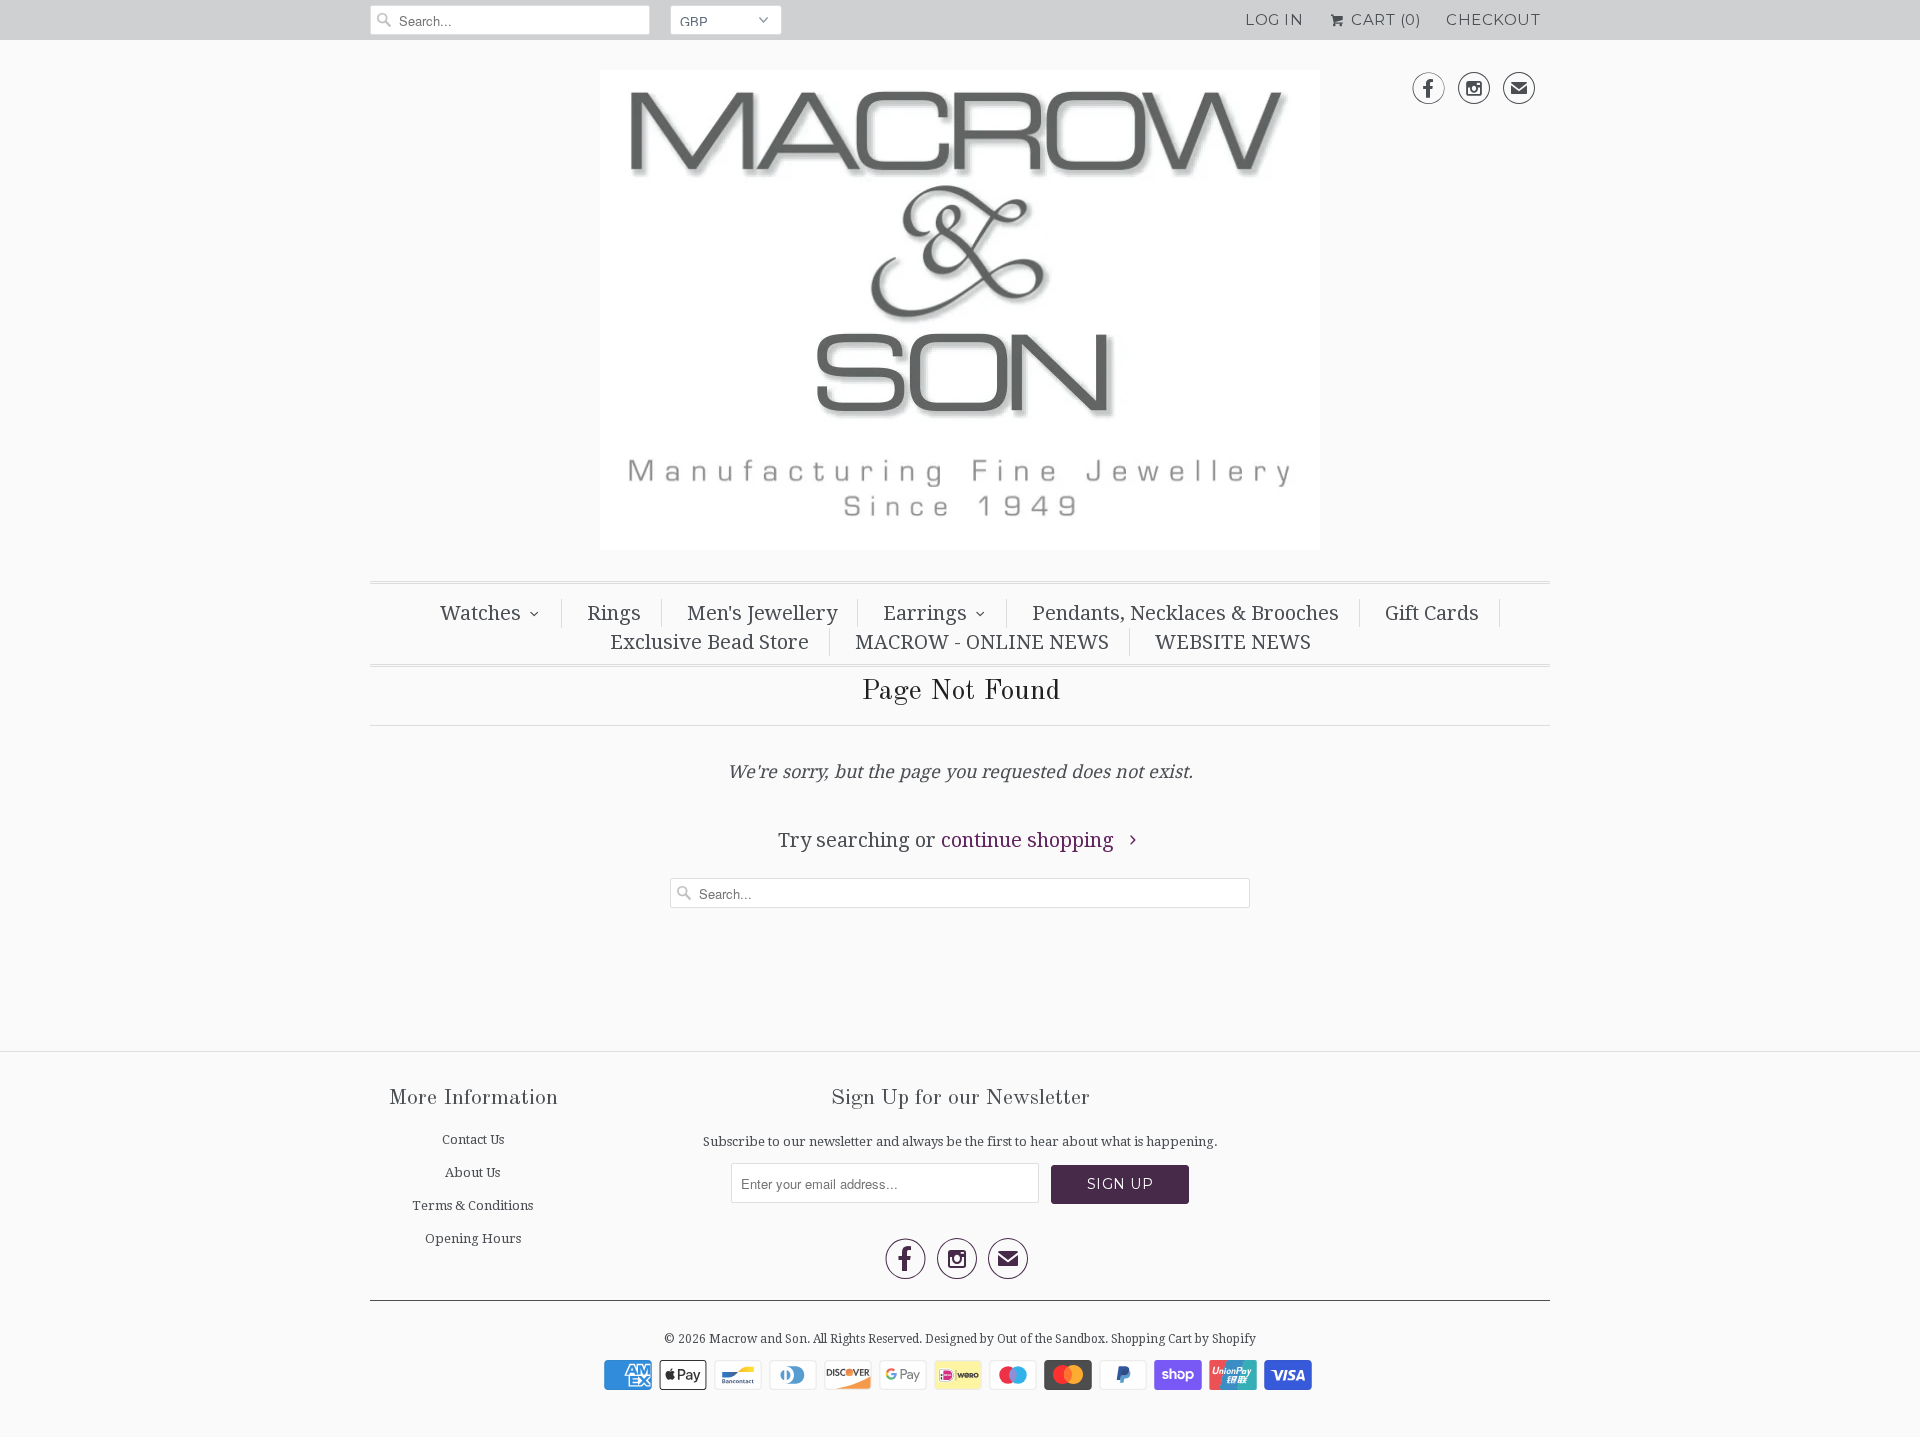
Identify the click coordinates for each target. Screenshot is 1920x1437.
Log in (1274, 19)
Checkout (1493, 19)
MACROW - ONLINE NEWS (982, 642)
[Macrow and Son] (960, 315)
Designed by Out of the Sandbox (1015, 1339)
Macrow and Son (758, 1339)
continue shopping (1030, 840)
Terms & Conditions (472, 1205)
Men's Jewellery (762, 613)
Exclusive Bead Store (709, 642)
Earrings (925, 613)
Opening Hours (473, 1238)
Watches (480, 613)
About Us (472, 1172)
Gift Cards (1432, 613)
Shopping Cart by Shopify (1183, 1339)
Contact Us (473, 1139)
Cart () (1384, 19)
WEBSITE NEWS (1233, 642)
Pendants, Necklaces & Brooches (1185, 613)
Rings (614, 613)
